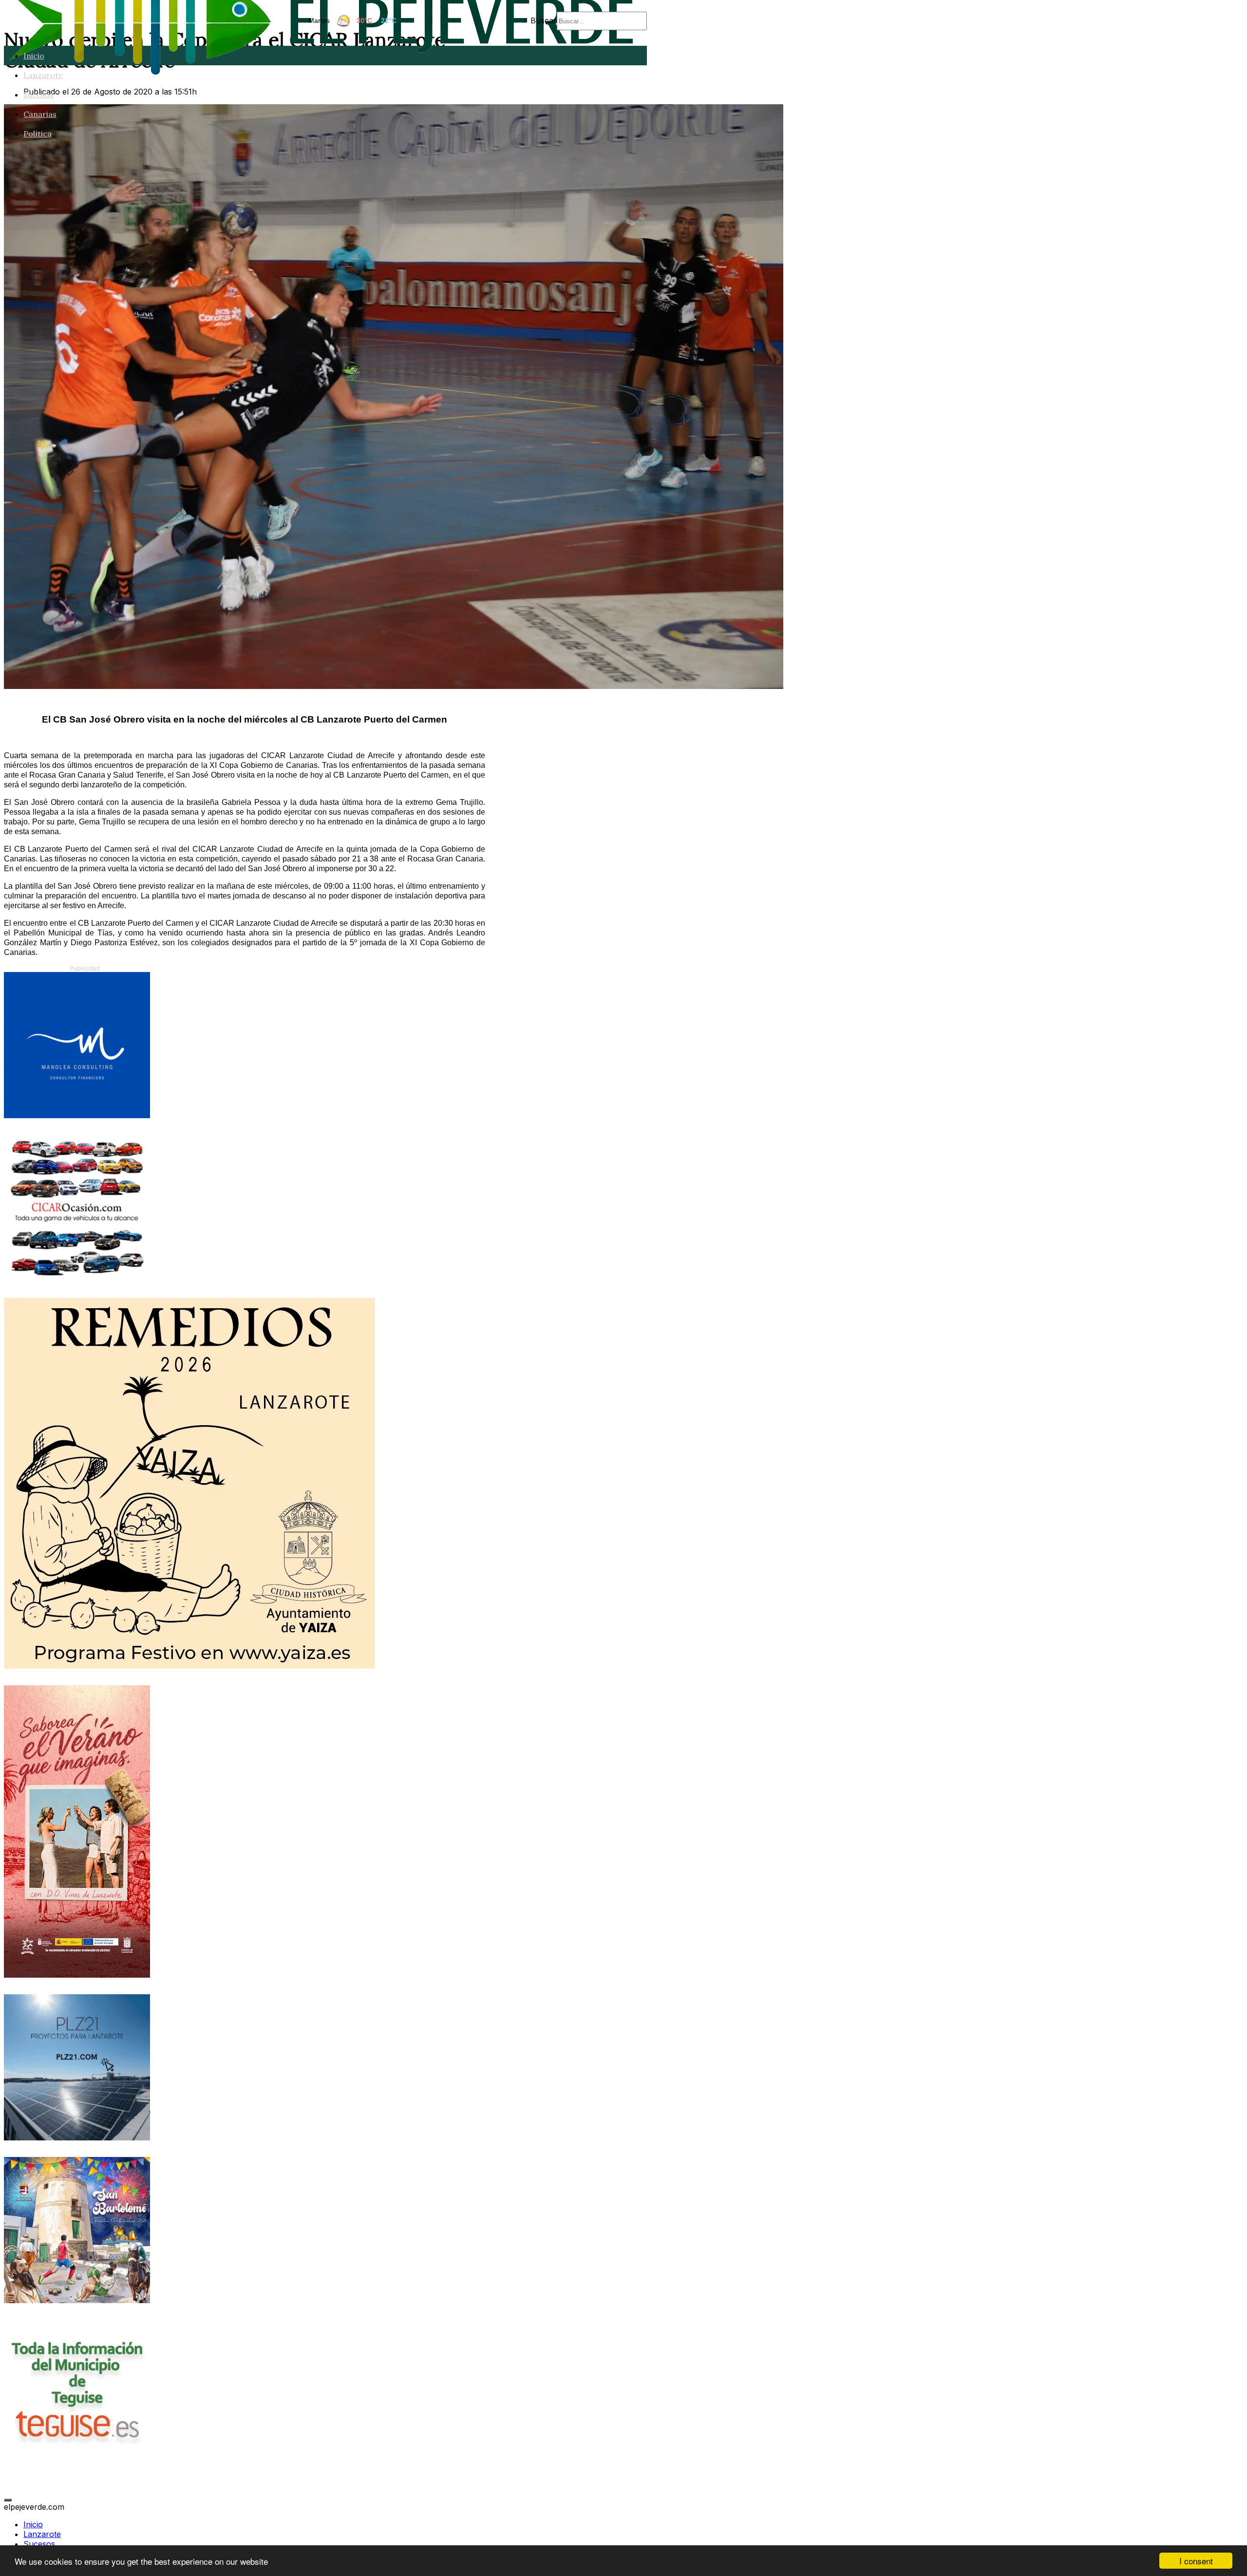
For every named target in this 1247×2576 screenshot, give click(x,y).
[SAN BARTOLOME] (77, 2300)
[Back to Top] (8, 2500)
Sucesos (38, 95)
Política (38, 134)
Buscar (544, 20)
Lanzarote (43, 75)
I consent (1196, 2561)
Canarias (40, 114)
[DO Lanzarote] (77, 1975)
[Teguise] (77, 2463)
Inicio (34, 56)
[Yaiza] (189, 1666)
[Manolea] (77, 1115)
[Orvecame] (77, 1278)
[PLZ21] (77, 2137)
